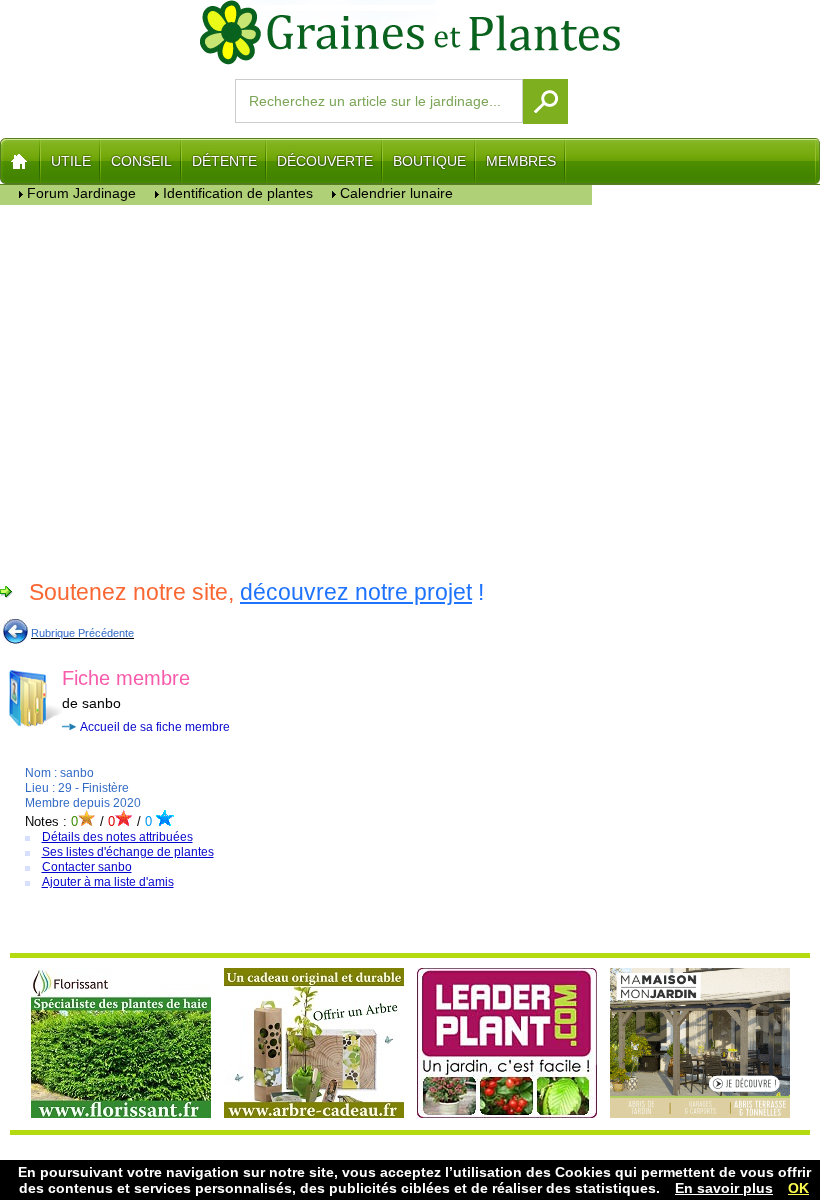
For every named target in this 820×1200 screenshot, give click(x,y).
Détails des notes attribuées (117, 837)
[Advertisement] (296, 389)
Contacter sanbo (87, 867)
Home (20, 161)
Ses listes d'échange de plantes (128, 852)
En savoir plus (724, 1188)
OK (798, 1188)
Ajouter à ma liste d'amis (108, 882)
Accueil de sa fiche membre (155, 727)
